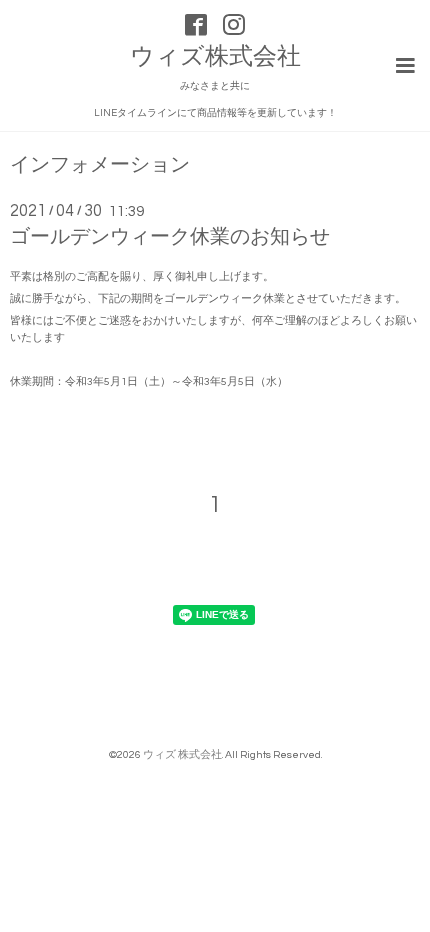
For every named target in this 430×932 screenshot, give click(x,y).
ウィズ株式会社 (215, 56)
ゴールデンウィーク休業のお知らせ (170, 237)
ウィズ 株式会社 (182, 754)
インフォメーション (100, 165)
